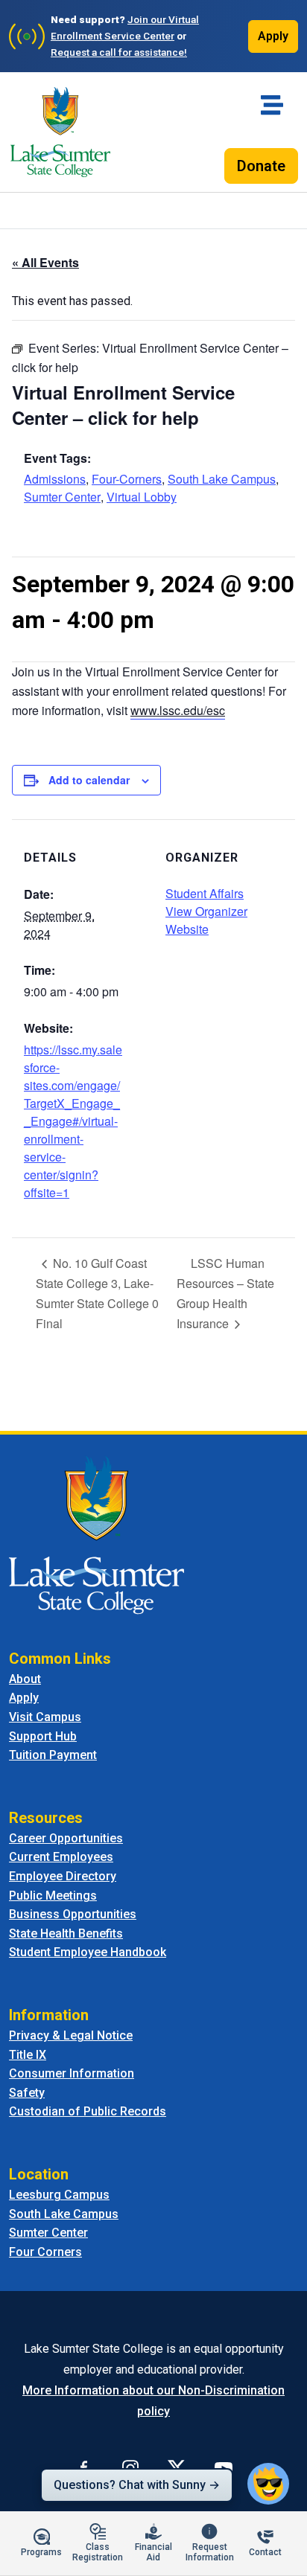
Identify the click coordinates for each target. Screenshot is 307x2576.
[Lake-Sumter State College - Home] (60, 132)
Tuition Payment (53, 1755)
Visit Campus (45, 1717)
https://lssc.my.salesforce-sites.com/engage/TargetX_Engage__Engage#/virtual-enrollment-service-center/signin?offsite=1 (73, 1121)
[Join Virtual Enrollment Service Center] (27, 36)
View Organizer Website (206, 920)
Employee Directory (63, 1876)
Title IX (28, 2055)
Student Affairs (205, 893)
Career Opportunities (66, 1838)
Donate (261, 166)
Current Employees (61, 1857)
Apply (273, 36)
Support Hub (43, 1736)
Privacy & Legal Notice (71, 2035)
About (25, 1679)
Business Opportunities (73, 1914)
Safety (27, 2093)
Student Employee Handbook (88, 1952)
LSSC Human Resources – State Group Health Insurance (225, 1293)
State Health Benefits (66, 1933)
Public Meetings (53, 1896)
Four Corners (45, 2252)
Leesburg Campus (59, 2195)
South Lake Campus (222, 479)
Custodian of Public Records (88, 2111)
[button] (268, 2484)
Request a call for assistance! (119, 52)
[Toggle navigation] (272, 105)
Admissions (55, 479)
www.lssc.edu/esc (178, 710)
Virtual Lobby (142, 497)
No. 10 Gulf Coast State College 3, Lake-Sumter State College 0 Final (97, 1293)
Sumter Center (62, 497)
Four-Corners (127, 479)
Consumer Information (72, 2073)
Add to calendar (89, 780)
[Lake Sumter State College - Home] (96, 1534)
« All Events (45, 262)
